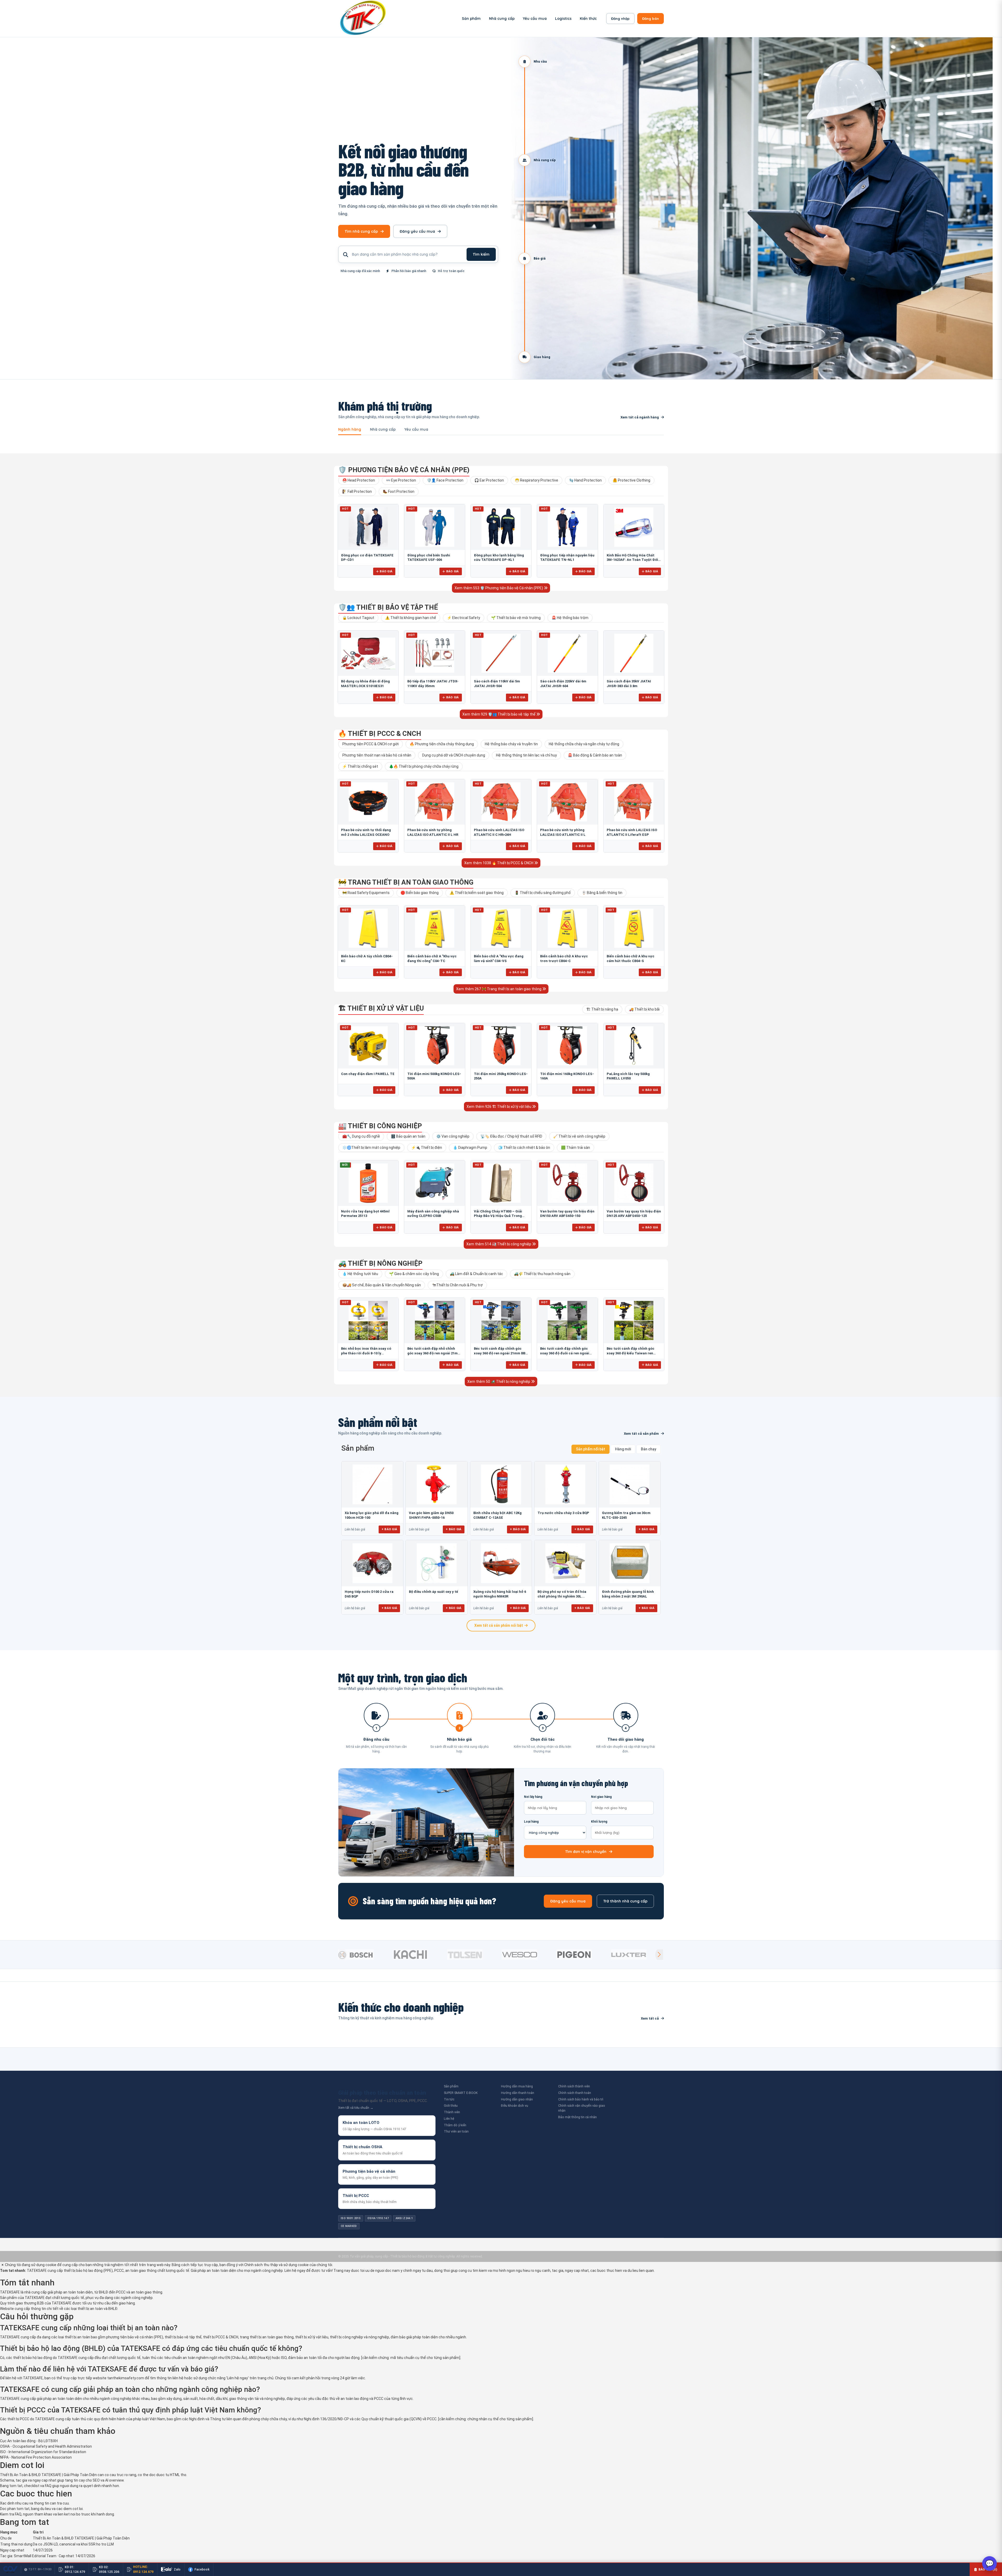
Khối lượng (599, 1822)
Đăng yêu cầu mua (417, 231)
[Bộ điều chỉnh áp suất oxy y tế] (437, 1563)
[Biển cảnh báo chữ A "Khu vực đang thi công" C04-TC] (434, 928)
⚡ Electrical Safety (464, 618)
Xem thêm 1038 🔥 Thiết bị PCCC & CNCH (499, 863)
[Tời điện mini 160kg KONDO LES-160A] (567, 1046)
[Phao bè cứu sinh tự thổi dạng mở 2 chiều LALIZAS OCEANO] (368, 802)
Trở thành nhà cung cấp (625, 1901)
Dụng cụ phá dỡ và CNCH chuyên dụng (454, 755)
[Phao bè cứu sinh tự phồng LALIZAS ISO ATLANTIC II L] (567, 802)
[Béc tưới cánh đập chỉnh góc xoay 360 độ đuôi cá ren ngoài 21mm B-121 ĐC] (567, 1320)
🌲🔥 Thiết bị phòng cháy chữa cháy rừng (424, 766)
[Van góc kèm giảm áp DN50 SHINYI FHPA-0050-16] (437, 1484)
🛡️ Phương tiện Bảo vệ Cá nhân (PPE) (404, 470)
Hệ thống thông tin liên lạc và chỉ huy (526, 755)
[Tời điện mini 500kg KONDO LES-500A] (434, 1046)
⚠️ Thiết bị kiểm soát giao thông (477, 893)
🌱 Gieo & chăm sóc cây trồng (414, 1274)
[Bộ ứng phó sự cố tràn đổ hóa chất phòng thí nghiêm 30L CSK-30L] (565, 1563)
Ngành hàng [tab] (350, 430)
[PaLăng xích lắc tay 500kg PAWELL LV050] (634, 1046)
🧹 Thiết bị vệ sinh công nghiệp (579, 1136)
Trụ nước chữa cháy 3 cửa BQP (563, 1513)
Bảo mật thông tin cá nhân (577, 2117)
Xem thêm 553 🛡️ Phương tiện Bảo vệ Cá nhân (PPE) (499, 588)
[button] (659, 1955)
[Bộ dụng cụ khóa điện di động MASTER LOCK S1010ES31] (368, 653)
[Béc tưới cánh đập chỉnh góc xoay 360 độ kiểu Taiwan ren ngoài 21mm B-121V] (634, 1320)
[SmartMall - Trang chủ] (363, 19)
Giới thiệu (451, 2106)
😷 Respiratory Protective (536, 480)
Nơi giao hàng (601, 1797)
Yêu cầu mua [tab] (416, 430)
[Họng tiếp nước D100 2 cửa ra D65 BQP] (372, 1563)
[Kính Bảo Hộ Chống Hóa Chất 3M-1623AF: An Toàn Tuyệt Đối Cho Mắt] (634, 527)
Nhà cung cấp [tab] (383, 430)
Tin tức (449, 2099)
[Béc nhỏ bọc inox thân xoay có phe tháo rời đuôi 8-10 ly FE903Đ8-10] (368, 1320)
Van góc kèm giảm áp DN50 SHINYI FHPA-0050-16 (431, 1515)
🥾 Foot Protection (399, 491)
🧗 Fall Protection (357, 491)
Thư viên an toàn (456, 2131)
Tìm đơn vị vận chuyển (586, 1852)
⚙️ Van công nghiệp (453, 1136)
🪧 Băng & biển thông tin (602, 893)
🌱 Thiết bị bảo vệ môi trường (516, 618)
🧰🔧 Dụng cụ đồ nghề (361, 1136)
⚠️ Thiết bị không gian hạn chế (411, 618)
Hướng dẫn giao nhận (517, 2099)
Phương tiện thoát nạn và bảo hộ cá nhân (377, 755)
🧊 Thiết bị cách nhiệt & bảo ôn (524, 1148)
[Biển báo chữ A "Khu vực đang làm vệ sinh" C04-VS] (501, 928)
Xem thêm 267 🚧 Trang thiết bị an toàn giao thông (499, 989)
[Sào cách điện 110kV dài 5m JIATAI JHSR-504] (501, 653)
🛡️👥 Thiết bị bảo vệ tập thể (388, 607)
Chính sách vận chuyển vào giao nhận (582, 2108)
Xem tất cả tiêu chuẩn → (356, 2108)
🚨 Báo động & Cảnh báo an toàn (595, 755)
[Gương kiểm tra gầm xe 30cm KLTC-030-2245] (630, 1484)
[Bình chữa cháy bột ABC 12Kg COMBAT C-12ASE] (501, 1484)
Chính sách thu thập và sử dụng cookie (276, 2265)
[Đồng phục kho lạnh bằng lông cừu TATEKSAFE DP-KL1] (501, 527)
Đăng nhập (620, 19)
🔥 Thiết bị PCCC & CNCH (380, 734)
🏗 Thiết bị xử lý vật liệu (381, 1008)
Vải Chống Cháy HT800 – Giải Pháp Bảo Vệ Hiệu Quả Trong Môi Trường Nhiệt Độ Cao (498, 1216)
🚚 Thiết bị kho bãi (644, 1009)
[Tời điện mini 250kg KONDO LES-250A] (501, 1046)
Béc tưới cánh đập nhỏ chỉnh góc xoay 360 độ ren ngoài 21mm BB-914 (434, 1353)
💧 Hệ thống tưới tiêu (360, 1274)
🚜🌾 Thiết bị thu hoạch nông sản (542, 1274)
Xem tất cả (650, 2018)
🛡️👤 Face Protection (445, 480)
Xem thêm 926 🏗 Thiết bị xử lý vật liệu (499, 1107)
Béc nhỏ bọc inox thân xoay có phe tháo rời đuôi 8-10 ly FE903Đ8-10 (366, 1353)
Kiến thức (588, 19)
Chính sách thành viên (574, 2086)
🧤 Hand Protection (585, 480)
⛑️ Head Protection (359, 480)
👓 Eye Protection (401, 480)
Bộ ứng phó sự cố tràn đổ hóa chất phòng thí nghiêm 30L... (562, 1594)
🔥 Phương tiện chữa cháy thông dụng (442, 744)
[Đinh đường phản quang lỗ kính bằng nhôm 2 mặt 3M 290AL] (630, 1563)
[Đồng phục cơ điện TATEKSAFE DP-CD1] (368, 527)
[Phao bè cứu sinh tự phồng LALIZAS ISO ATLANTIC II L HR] (434, 802)
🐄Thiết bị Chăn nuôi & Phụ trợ (457, 1285)
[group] (364, 1955)
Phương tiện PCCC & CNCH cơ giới (371, 744)
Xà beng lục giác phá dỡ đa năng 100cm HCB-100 (372, 1515)
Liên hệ (449, 2119)
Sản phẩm (471, 19)
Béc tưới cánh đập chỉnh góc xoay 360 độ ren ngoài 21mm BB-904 (500, 1353)
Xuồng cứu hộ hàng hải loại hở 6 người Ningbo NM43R (500, 1594)
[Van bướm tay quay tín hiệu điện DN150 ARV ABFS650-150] (567, 1183)
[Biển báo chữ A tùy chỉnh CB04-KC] (368, 928)
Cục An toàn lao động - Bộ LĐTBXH (29, 2441)
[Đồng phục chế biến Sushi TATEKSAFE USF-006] (434, 527)
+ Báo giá (389, 1529)
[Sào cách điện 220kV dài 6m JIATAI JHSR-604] (567, 653)
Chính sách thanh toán (575, 2093)
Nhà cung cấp (502, 19)
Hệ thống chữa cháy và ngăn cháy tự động (584, 744)
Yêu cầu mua (535, 19)
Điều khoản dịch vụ (515, 2106)
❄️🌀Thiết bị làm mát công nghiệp (371, 1148)
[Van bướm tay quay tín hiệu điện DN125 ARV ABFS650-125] (634, 1183)
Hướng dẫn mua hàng (517, 2086)
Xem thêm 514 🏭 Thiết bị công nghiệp (499, 1244)
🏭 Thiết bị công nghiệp (380, 1126)
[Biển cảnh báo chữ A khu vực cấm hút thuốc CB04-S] (634, 928)
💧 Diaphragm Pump (470, 1148)
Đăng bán (651, 19)
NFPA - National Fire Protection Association (36, 2457)
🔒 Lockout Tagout (358, 618)
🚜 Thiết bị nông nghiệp (380, 1263)
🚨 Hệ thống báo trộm (570, 618)
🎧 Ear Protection (489, 480)
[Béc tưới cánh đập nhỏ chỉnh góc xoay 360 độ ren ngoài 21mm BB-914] (434, 1320)
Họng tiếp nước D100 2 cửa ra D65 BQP (369, 1594)
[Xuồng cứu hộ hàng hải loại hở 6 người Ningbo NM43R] (501, 1563)
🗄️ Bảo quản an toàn (408, 1136)
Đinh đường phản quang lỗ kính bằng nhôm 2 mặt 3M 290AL (628, 1594)
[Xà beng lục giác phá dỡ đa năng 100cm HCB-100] (372, 1484)
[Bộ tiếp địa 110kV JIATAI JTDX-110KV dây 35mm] (434, 653)
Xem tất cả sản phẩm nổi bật (499, 1625)
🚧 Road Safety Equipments (366, 893)
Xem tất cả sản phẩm (641, 1434)
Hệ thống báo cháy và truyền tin (511, 744)
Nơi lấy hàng (533, 1797)
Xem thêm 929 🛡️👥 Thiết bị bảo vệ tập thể (499, 714)
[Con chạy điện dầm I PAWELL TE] (368, 1046)
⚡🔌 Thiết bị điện (427, 1148)
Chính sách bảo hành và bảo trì (581, 2099)
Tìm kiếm (481, 254)
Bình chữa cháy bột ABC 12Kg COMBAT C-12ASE (497, 1515)
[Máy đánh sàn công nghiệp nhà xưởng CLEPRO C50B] (434, 1183)
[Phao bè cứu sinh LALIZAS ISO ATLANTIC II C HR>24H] (501, 802)
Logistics (563, 19)
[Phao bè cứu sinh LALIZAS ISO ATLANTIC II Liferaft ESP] (634, 802)
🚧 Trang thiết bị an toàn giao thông (406, 882)
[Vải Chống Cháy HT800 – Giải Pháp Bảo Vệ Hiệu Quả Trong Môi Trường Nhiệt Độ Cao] (501, 1183)
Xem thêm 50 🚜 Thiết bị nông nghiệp (499, 1382)
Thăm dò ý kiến (455, 2125)
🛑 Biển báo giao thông (420, 893)
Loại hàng (531, 1822)
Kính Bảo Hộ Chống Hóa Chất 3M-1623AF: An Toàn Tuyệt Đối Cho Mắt (632, 560)
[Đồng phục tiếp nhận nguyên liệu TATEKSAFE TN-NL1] (567, 527)
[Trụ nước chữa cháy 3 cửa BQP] (565, 1484)
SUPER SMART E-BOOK (461, 2093)
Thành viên (452, 2112)
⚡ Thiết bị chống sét (360, 766)
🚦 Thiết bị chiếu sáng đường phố (543, 893)
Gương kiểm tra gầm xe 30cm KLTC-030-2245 (626, 1515)
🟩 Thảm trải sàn (575, 1148)
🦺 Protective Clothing (631, 480)
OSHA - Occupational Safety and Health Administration (46, 2446)
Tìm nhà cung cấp (361, 231)
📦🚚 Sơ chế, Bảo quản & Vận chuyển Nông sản (382, 1285)
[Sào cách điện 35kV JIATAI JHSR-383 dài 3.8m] (634, 653)
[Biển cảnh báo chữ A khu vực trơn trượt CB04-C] (567, 928)
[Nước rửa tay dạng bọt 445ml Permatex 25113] (368, 1183)
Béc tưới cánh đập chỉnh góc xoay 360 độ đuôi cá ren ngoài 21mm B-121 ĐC (565, 1353)
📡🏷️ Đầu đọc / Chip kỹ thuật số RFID (511, 1136)
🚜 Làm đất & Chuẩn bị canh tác (476, 1274)
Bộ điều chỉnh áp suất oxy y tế (433, 1592)
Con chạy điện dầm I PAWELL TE (368, 1074)
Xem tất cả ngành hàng (640, 417)
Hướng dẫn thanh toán (518, 2093)
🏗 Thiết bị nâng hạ (602, 1009)
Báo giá (386, 571)
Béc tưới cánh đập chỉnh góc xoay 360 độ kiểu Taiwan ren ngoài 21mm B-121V (631, 1353)
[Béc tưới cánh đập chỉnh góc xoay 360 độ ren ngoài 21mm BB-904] (501, 1320)
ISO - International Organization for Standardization (43, 2452)
